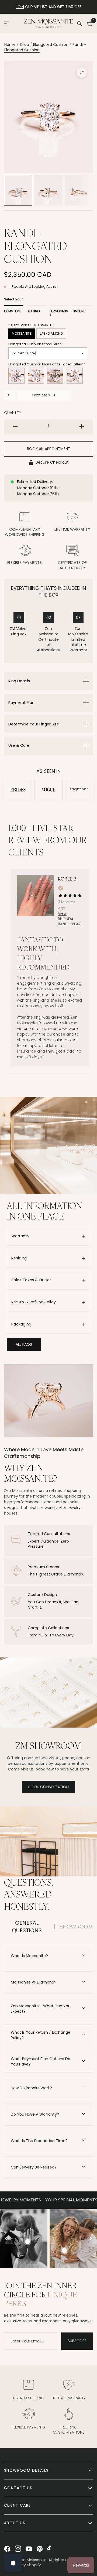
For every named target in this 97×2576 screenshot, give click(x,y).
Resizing (19, 1258)
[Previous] (7, 2238)
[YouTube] (29, 2549)
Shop (24, 44)
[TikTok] (50, 2549)
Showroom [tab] (76, 1927)
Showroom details (26, 2470)
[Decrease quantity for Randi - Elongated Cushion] (15, 426)
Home (10, 44)
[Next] (90, 2238)
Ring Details (19, 681)
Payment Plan (21, 703)
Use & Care (19, 745)
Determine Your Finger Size (34, 724)
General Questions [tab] (27, 1927)
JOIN (20, 7)
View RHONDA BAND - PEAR (69, 919)
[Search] (79, 23)
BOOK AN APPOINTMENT (49, 449)
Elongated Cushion (51, 44)
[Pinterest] (40, 2549)
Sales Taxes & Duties (32, 1280)
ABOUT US (15, 2523)
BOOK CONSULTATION (48, 1787)
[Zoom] (82, 73)
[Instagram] (18, 2549)
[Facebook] (7, 2549)
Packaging (21, 1324)
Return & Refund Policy (34, 1302)
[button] (24, 1344)
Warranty (20, 1236)
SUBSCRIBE (77, 2341)
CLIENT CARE (17, 2505)
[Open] (13, 2563)
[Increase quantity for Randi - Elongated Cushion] (82, 426)
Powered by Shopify (22, 2565)
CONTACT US (18, 2488)
